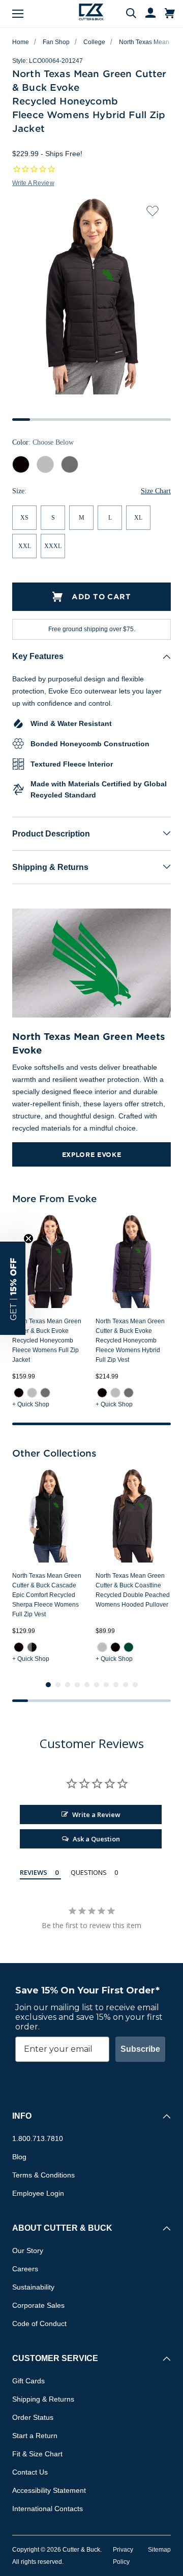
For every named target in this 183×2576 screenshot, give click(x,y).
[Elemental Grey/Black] (32, 1647)
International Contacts (48, 2509)
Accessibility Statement (49, 2490)
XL (138, 518)
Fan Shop (56, 42)
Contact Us (30, 2472)
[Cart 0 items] (170, 14)
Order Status (33, 2417)
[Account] (146, 14)
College (94, 42)
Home (21, 42)
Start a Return (35, 2436)
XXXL (53, 546)
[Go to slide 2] (58, 1685)
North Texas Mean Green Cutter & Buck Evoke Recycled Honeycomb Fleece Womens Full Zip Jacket (47, 1340)
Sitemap (159, 2550)
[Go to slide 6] (97, 1685)
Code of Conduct (39, 2324)
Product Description (51, 834)
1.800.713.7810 (38, 2138)
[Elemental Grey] (45, 1393)
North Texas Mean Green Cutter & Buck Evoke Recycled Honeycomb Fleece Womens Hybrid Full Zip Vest (130, 1340)
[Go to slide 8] (116, 1685)
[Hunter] (129, 1647)
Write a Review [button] (33, 183)
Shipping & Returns (50, 867)
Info (22, 2116)
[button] (13, 1288)
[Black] (19, 1393)
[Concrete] (32, 1393)
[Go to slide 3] (68, 1685)
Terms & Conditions (43, 2175)
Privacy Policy (123, 2556)
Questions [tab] (89, 1872)
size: (19, 491)
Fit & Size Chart (37, 2454)
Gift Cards (28, 2381)
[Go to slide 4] (77, 1685)
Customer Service (55, 2358)
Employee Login (38, 2193)
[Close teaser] (28, 1239)
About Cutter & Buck (62, 2228)
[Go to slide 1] (48, 1685)
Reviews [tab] (34, 1872)
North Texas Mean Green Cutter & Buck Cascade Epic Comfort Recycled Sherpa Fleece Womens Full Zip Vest (47, 1595)
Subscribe (140, 2049)
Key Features (38, 656)
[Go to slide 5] (87, 1685)
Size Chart (156, 491)
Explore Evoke (91, 1154)
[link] (19, 1393)
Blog (19, 2157)
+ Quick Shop (31, 1404)
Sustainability (33, 2287)
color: (43, 442)
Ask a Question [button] (96, 1839)
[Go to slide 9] (126, 1685)
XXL (25, 546)
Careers (25, 2269)
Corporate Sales (38, 2305)
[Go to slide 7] (106, 1685)
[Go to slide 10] (135, 1685)
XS (24, 518)
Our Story (28, 2251)
